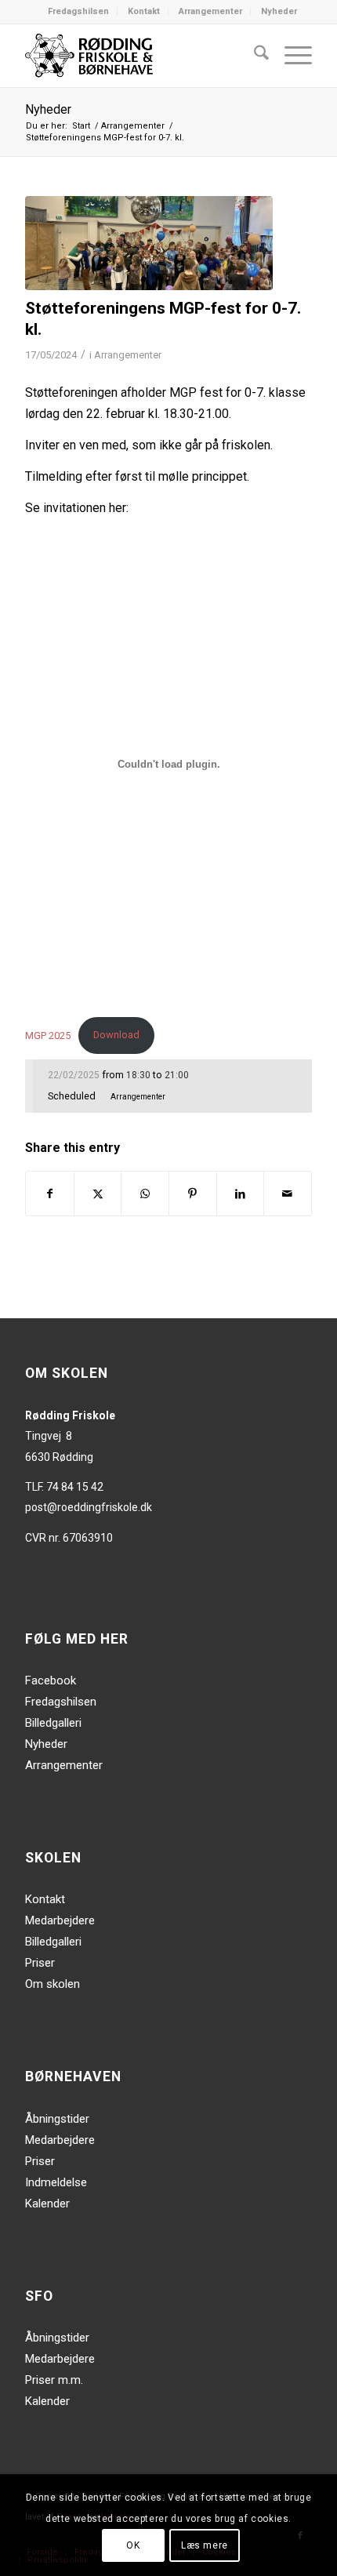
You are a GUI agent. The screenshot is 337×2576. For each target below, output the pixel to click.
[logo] (140, 56)
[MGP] (149, 243)
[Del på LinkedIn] (241, 1194)
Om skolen (53, 1984)
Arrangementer (210, 11)
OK (133, 2545)
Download (116, 1035)
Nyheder (279, 11)
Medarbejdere (60, 1920)
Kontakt (144, 11)
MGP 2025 (48, 1035)
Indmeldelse (56, 2182)
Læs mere (205, 2545)
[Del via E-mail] (288, 1194)
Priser (40, 1963)
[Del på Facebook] (50, 1194)
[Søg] (254, 56)
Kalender (47, 2204)
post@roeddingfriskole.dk (89, 1507)
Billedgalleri (53, 1723)
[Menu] (290, 56)
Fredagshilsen (78, 11)
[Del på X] (98, 1194)
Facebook (51, 1680)
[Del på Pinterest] (193, 1194)
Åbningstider (57, 2119)
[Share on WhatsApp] (145, 1194)
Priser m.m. (54, 2380)
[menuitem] (79, 12)
